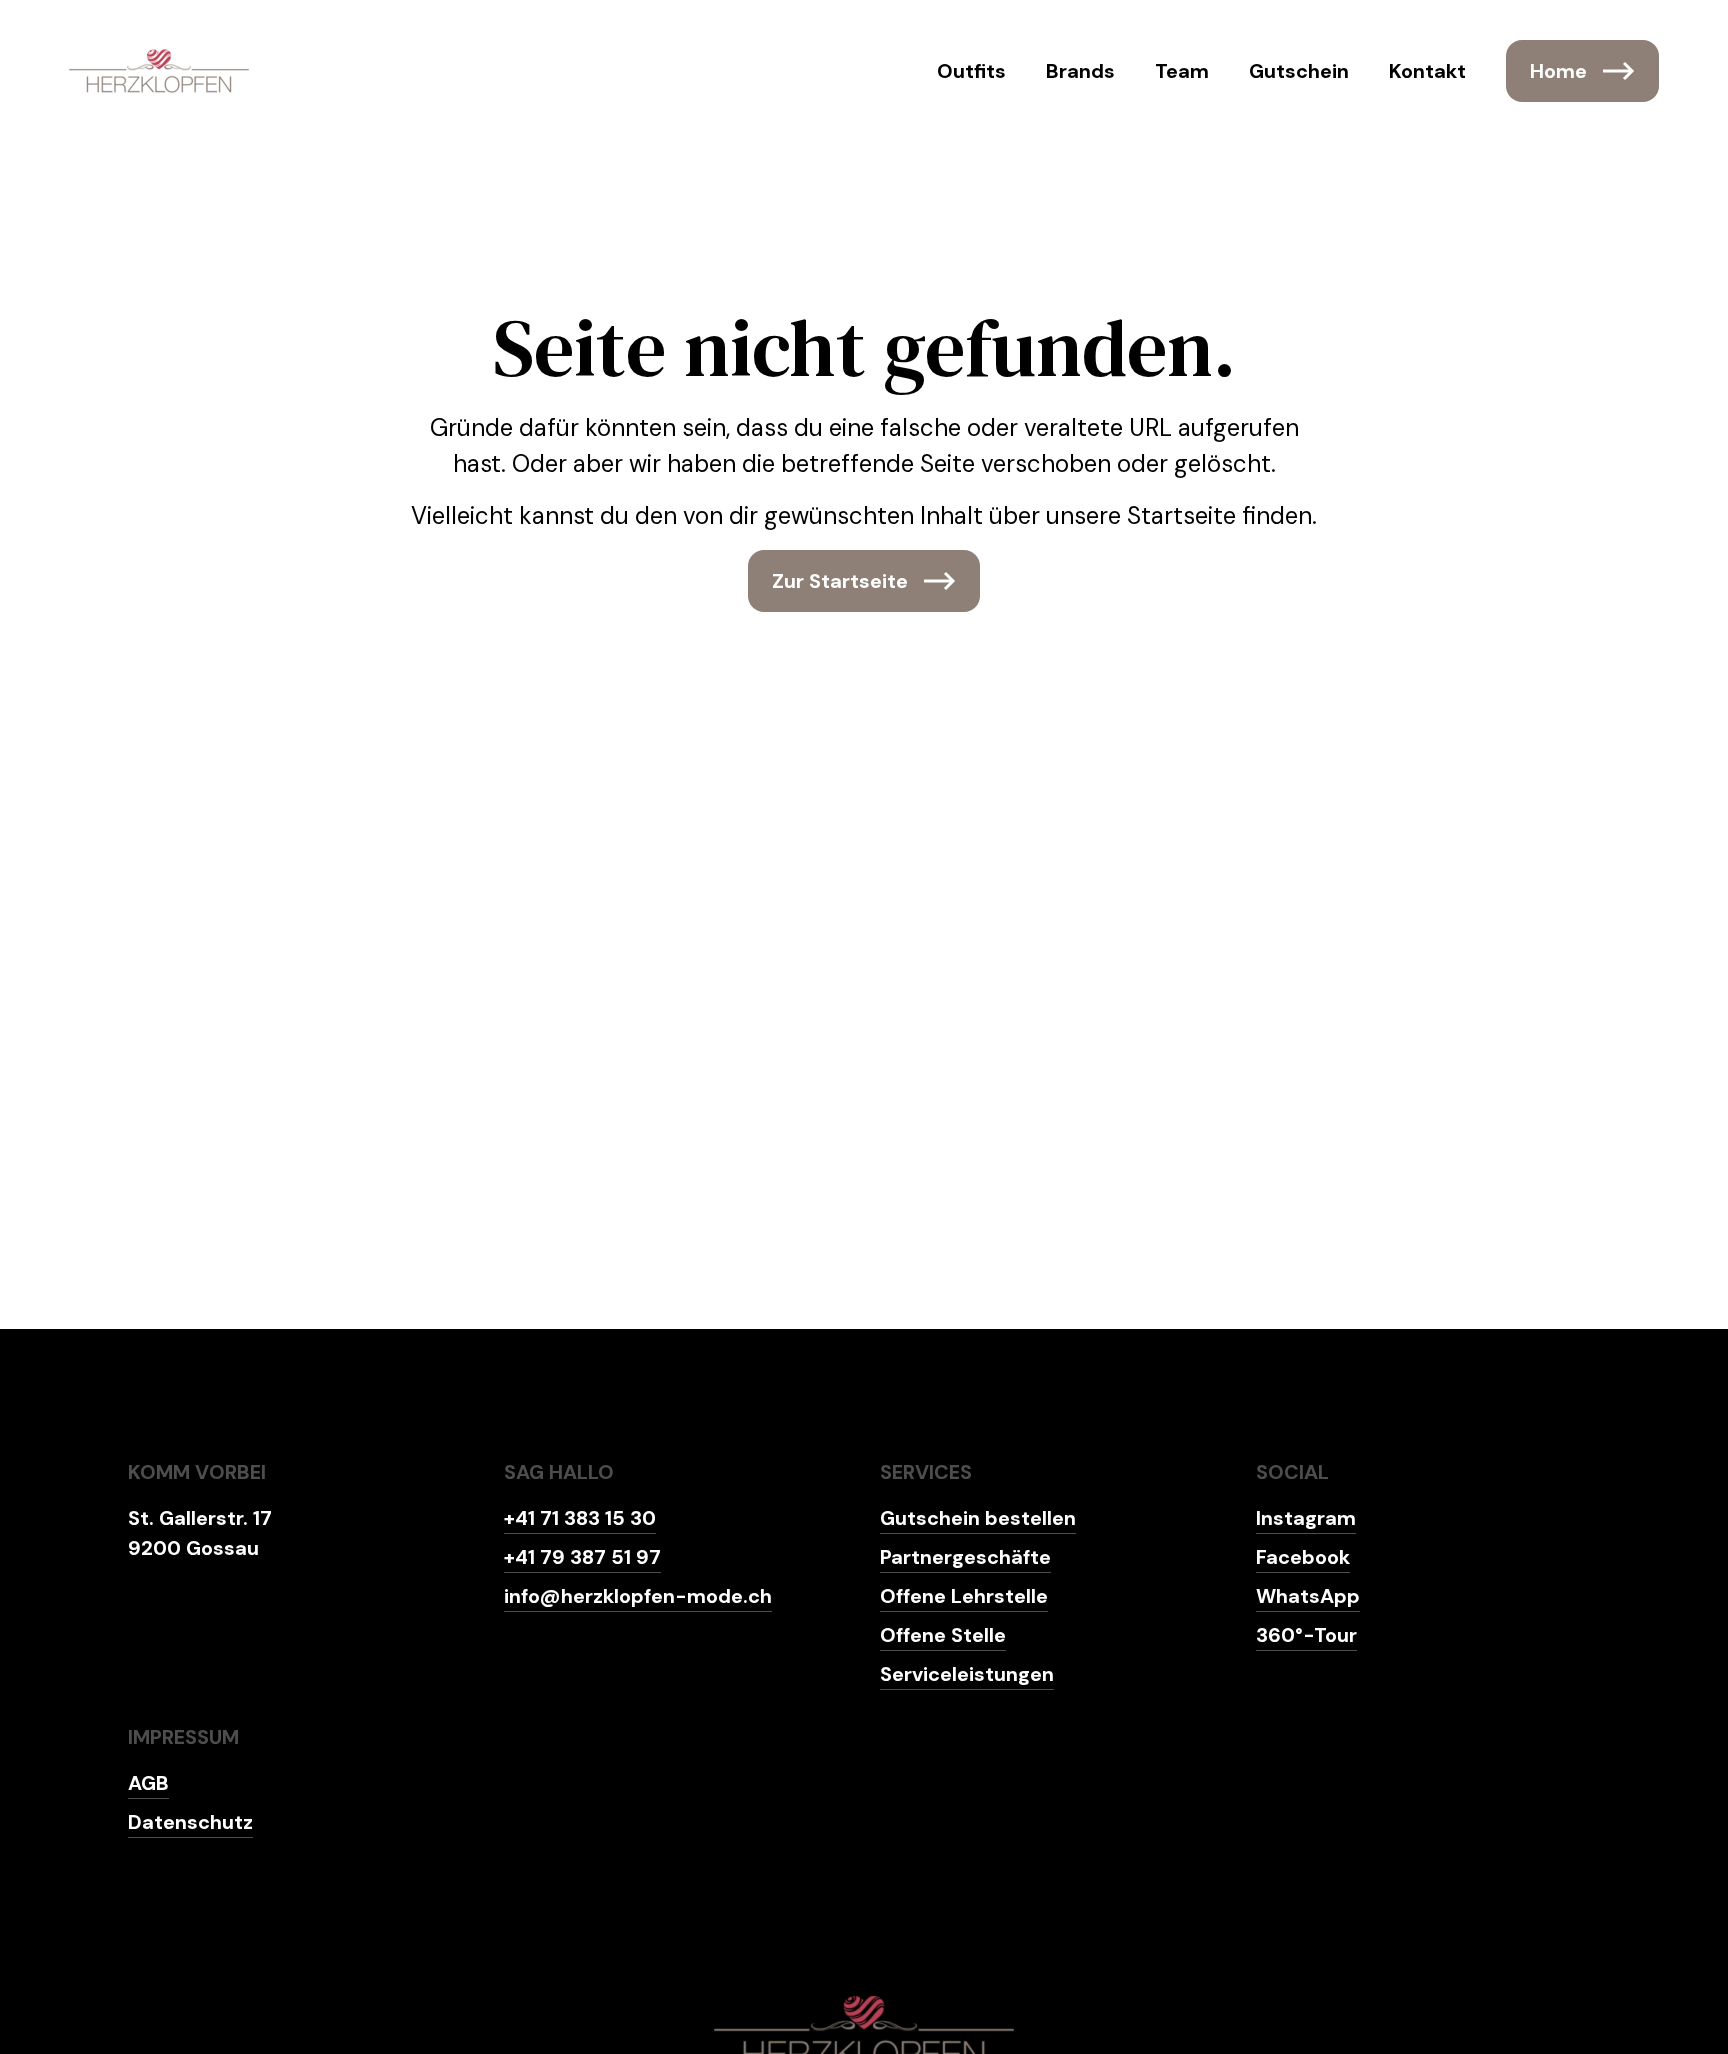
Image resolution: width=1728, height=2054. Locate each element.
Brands (1080, 71)
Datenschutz (190, 1822)
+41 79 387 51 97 (582, 1557)
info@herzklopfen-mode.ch (638, 1596)
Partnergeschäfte (965, 1557)
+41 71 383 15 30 (580, 1518)
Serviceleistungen (967, 1674)
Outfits (971, 71)
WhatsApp (1308, 1596)
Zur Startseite (840, 581)
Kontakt (1427, 71)
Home (1558, 71)
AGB (148, 1783)
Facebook (1303, 1557)
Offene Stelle (943, 1635)
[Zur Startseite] (159, 71)
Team (1182, 71)
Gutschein (1299, 71)
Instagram (1306, 1518)
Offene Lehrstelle (964, 1596)
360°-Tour (1306, 1635)
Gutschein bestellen (978, 1518)
